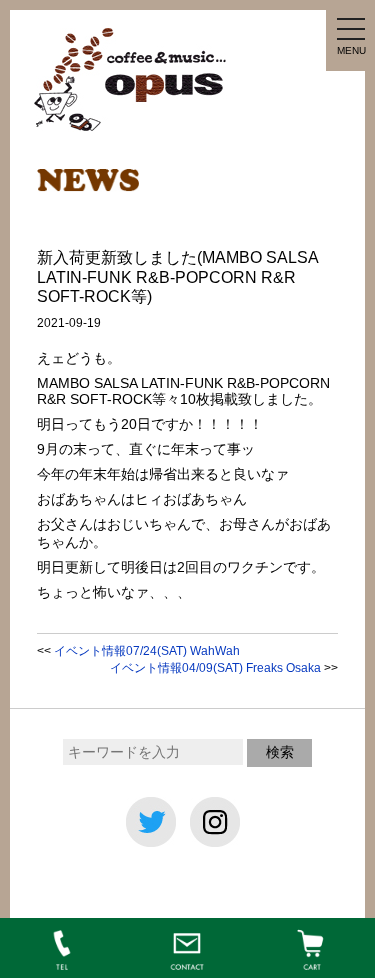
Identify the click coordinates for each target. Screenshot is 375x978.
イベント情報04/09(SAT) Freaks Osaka (215, 668)
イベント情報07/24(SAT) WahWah (147, 651)
